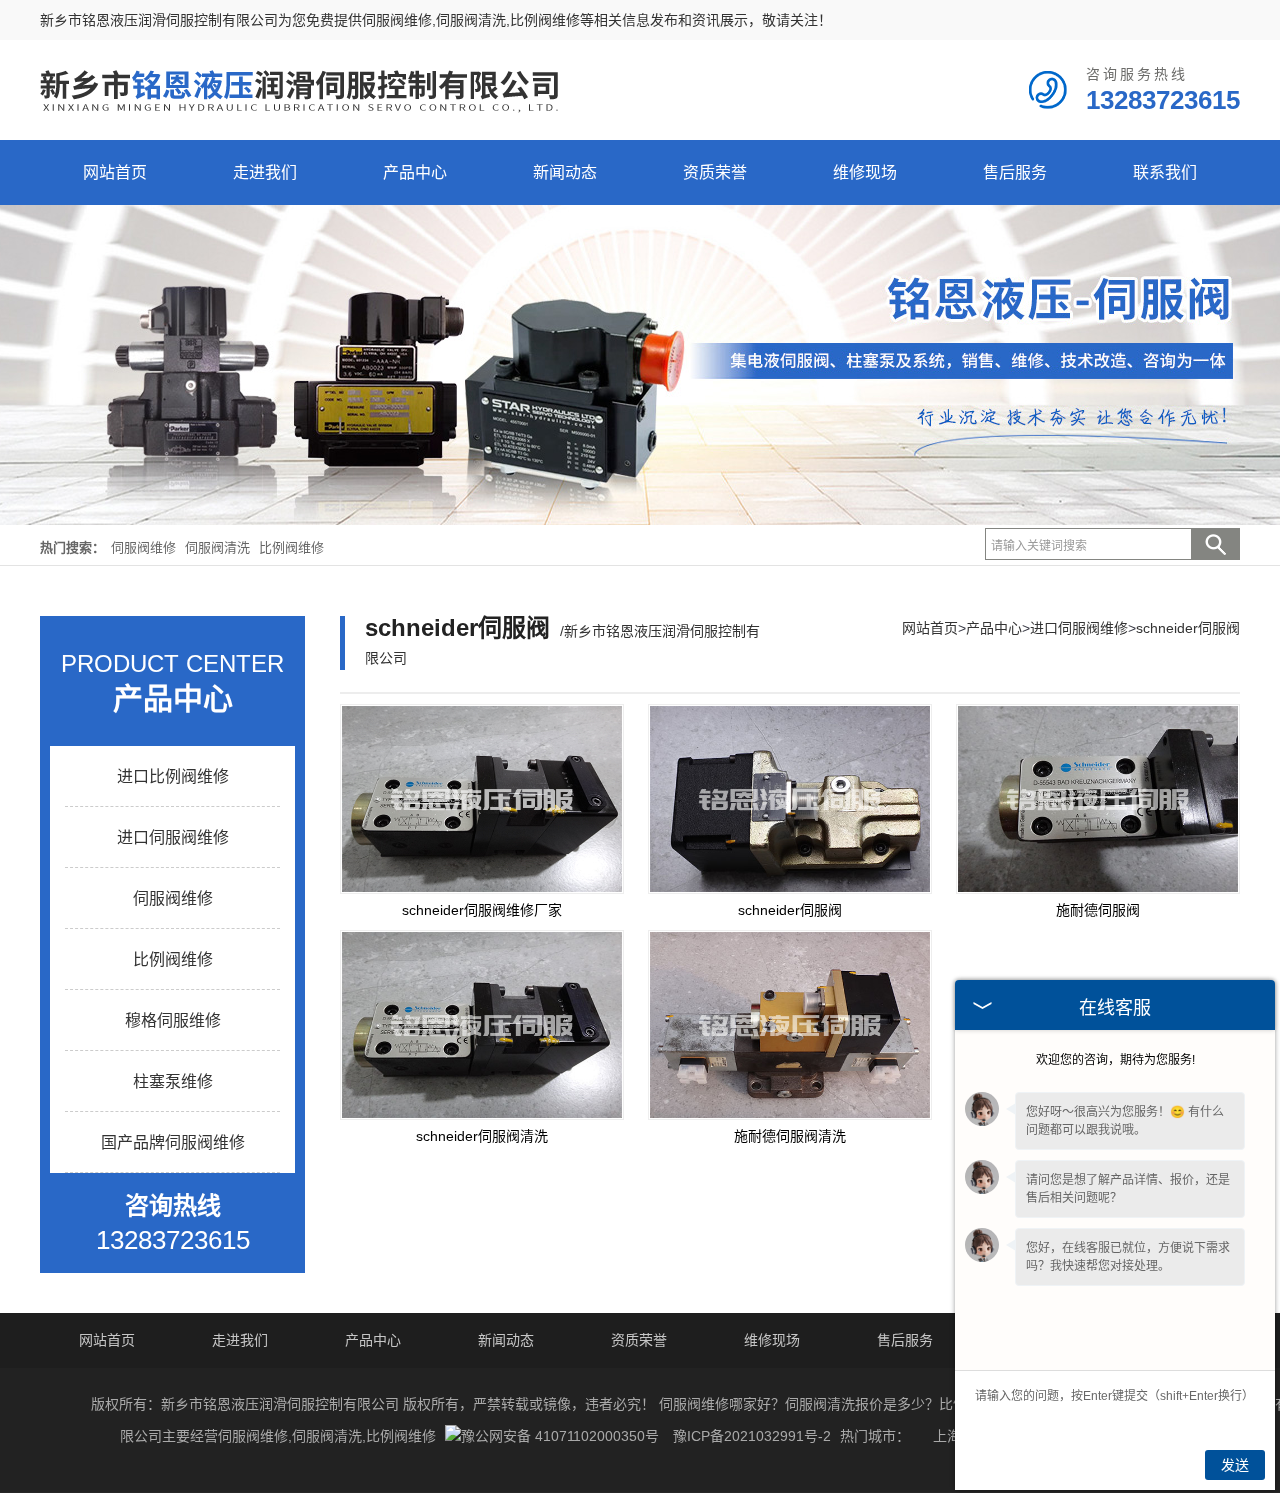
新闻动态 (565, 172)
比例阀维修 (291, 547)
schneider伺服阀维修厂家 (482, 910)
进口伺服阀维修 (173, 837)
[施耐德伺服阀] (1098, 799)
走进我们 (265, 172)
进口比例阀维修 (173, 776)
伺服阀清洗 (219, 547)
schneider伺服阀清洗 (482, 1136)
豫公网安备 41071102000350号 (560, 1436)
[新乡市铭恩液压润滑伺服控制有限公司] (300, 125)
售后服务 (1015, 172)
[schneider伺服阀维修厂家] (482, 799)
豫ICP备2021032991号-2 (752, 1436)
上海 (947, 1436)
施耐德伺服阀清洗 (790, 1136)
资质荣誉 (715, 172)
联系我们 (1165, 172)
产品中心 (415, 172)
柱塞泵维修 (173, 1081)
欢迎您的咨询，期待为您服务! (1115, 1060)
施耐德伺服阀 (1098, 910)
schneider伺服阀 (1188, 628)
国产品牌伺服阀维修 (173, 1142)
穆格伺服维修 (173, 1020)
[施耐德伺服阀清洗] (790, 1025)
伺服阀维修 (397, 20)
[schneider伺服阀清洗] (482, 1025)
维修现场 (865, 172)
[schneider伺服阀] (790, 799)
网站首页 (115, 172)
